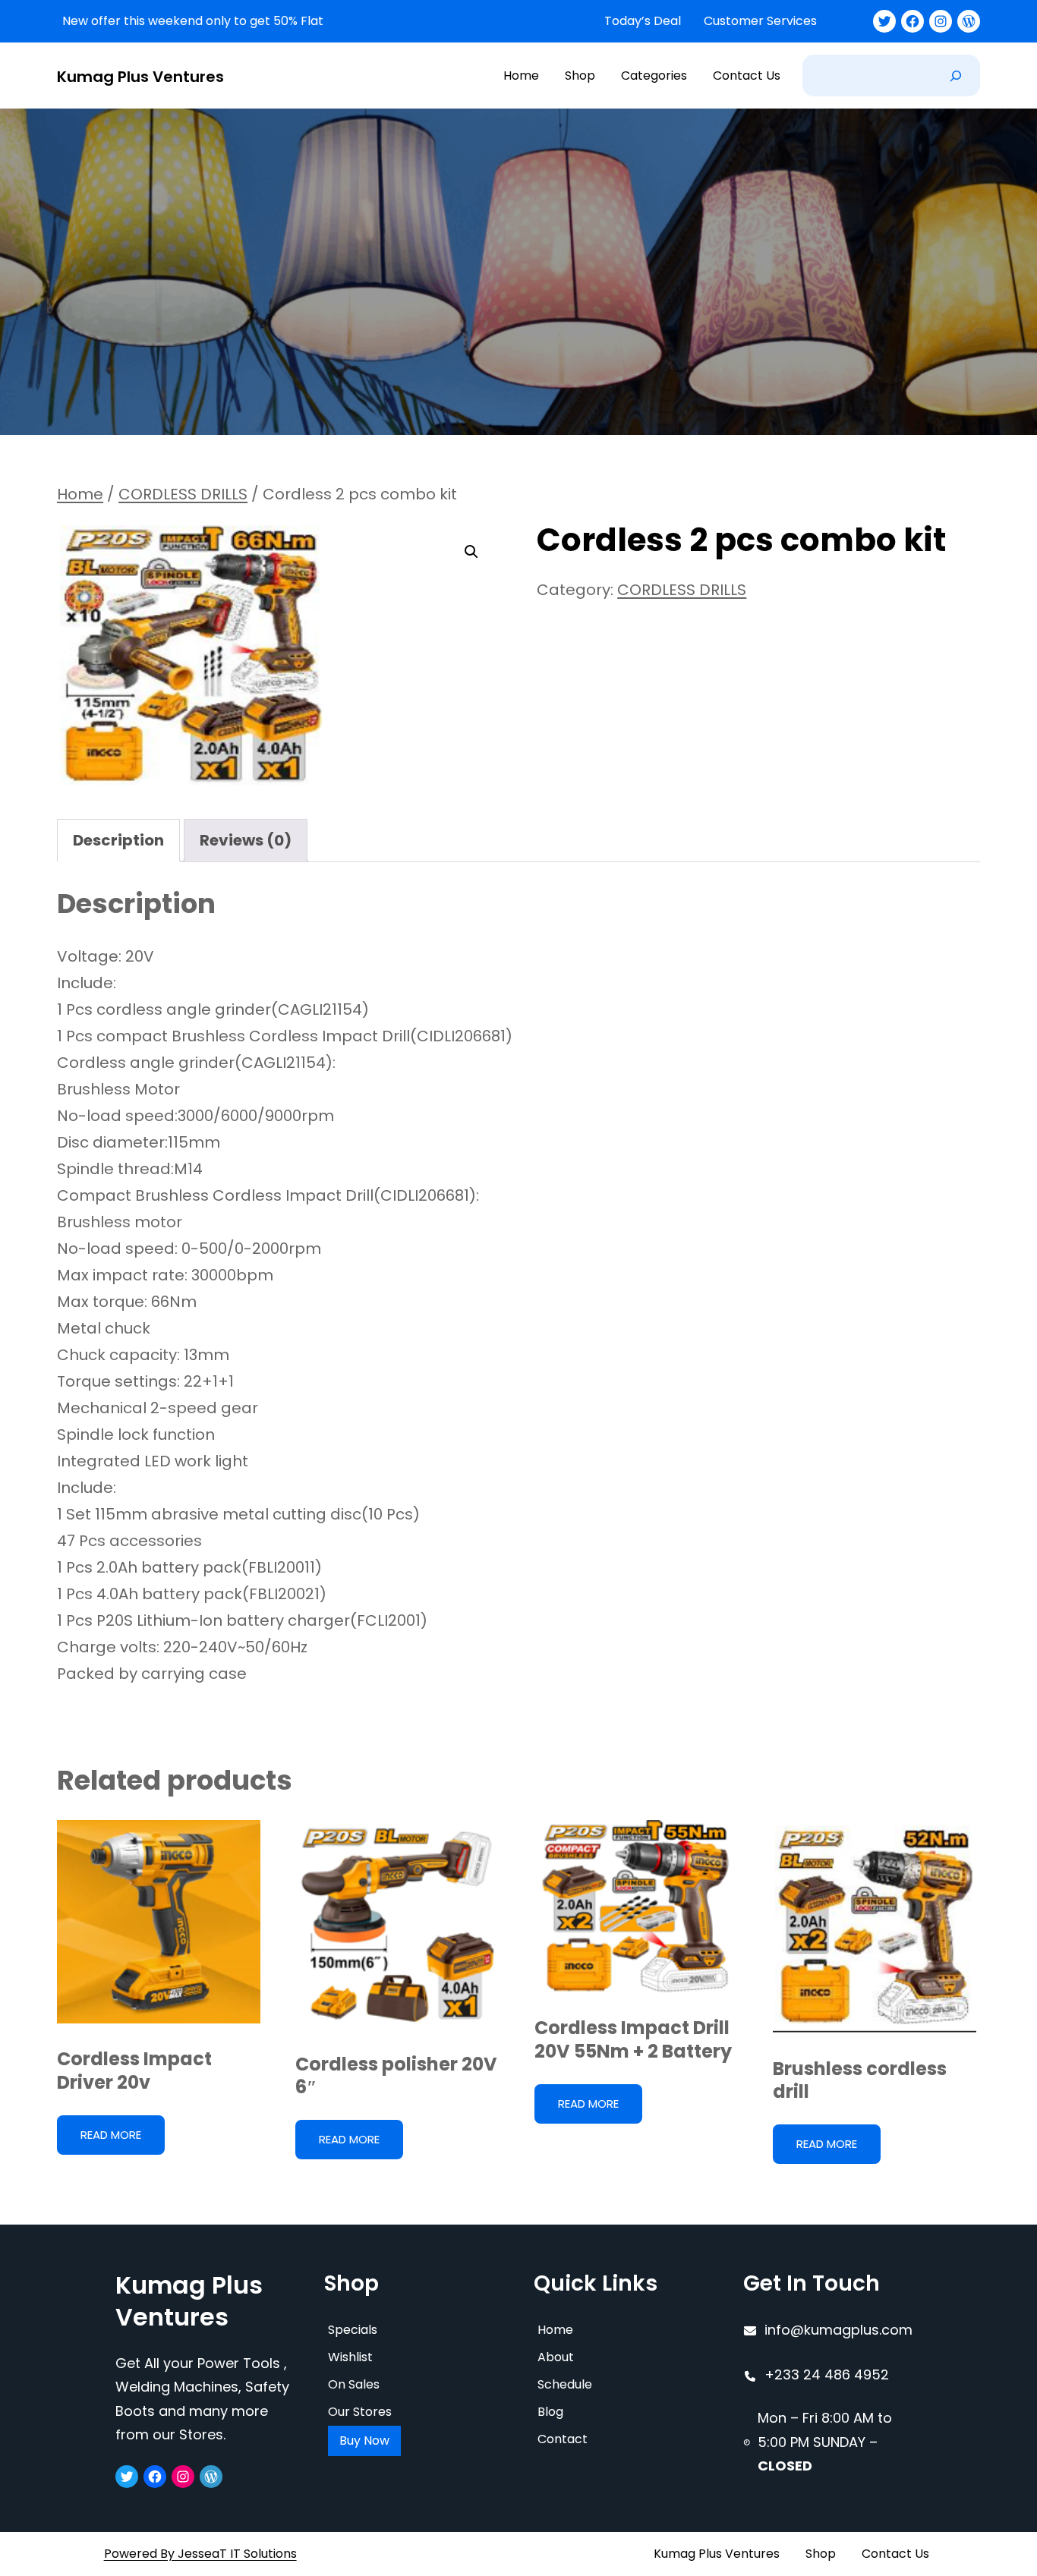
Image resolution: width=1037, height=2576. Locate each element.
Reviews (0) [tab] (246, 840)
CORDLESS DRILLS (183, 494)
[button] (471, 552)
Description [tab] (118, 840)
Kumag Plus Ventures (140, 77)
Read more (111, 2135)
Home (80, 494)
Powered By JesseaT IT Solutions (200, 2554)
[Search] (956, 76)
